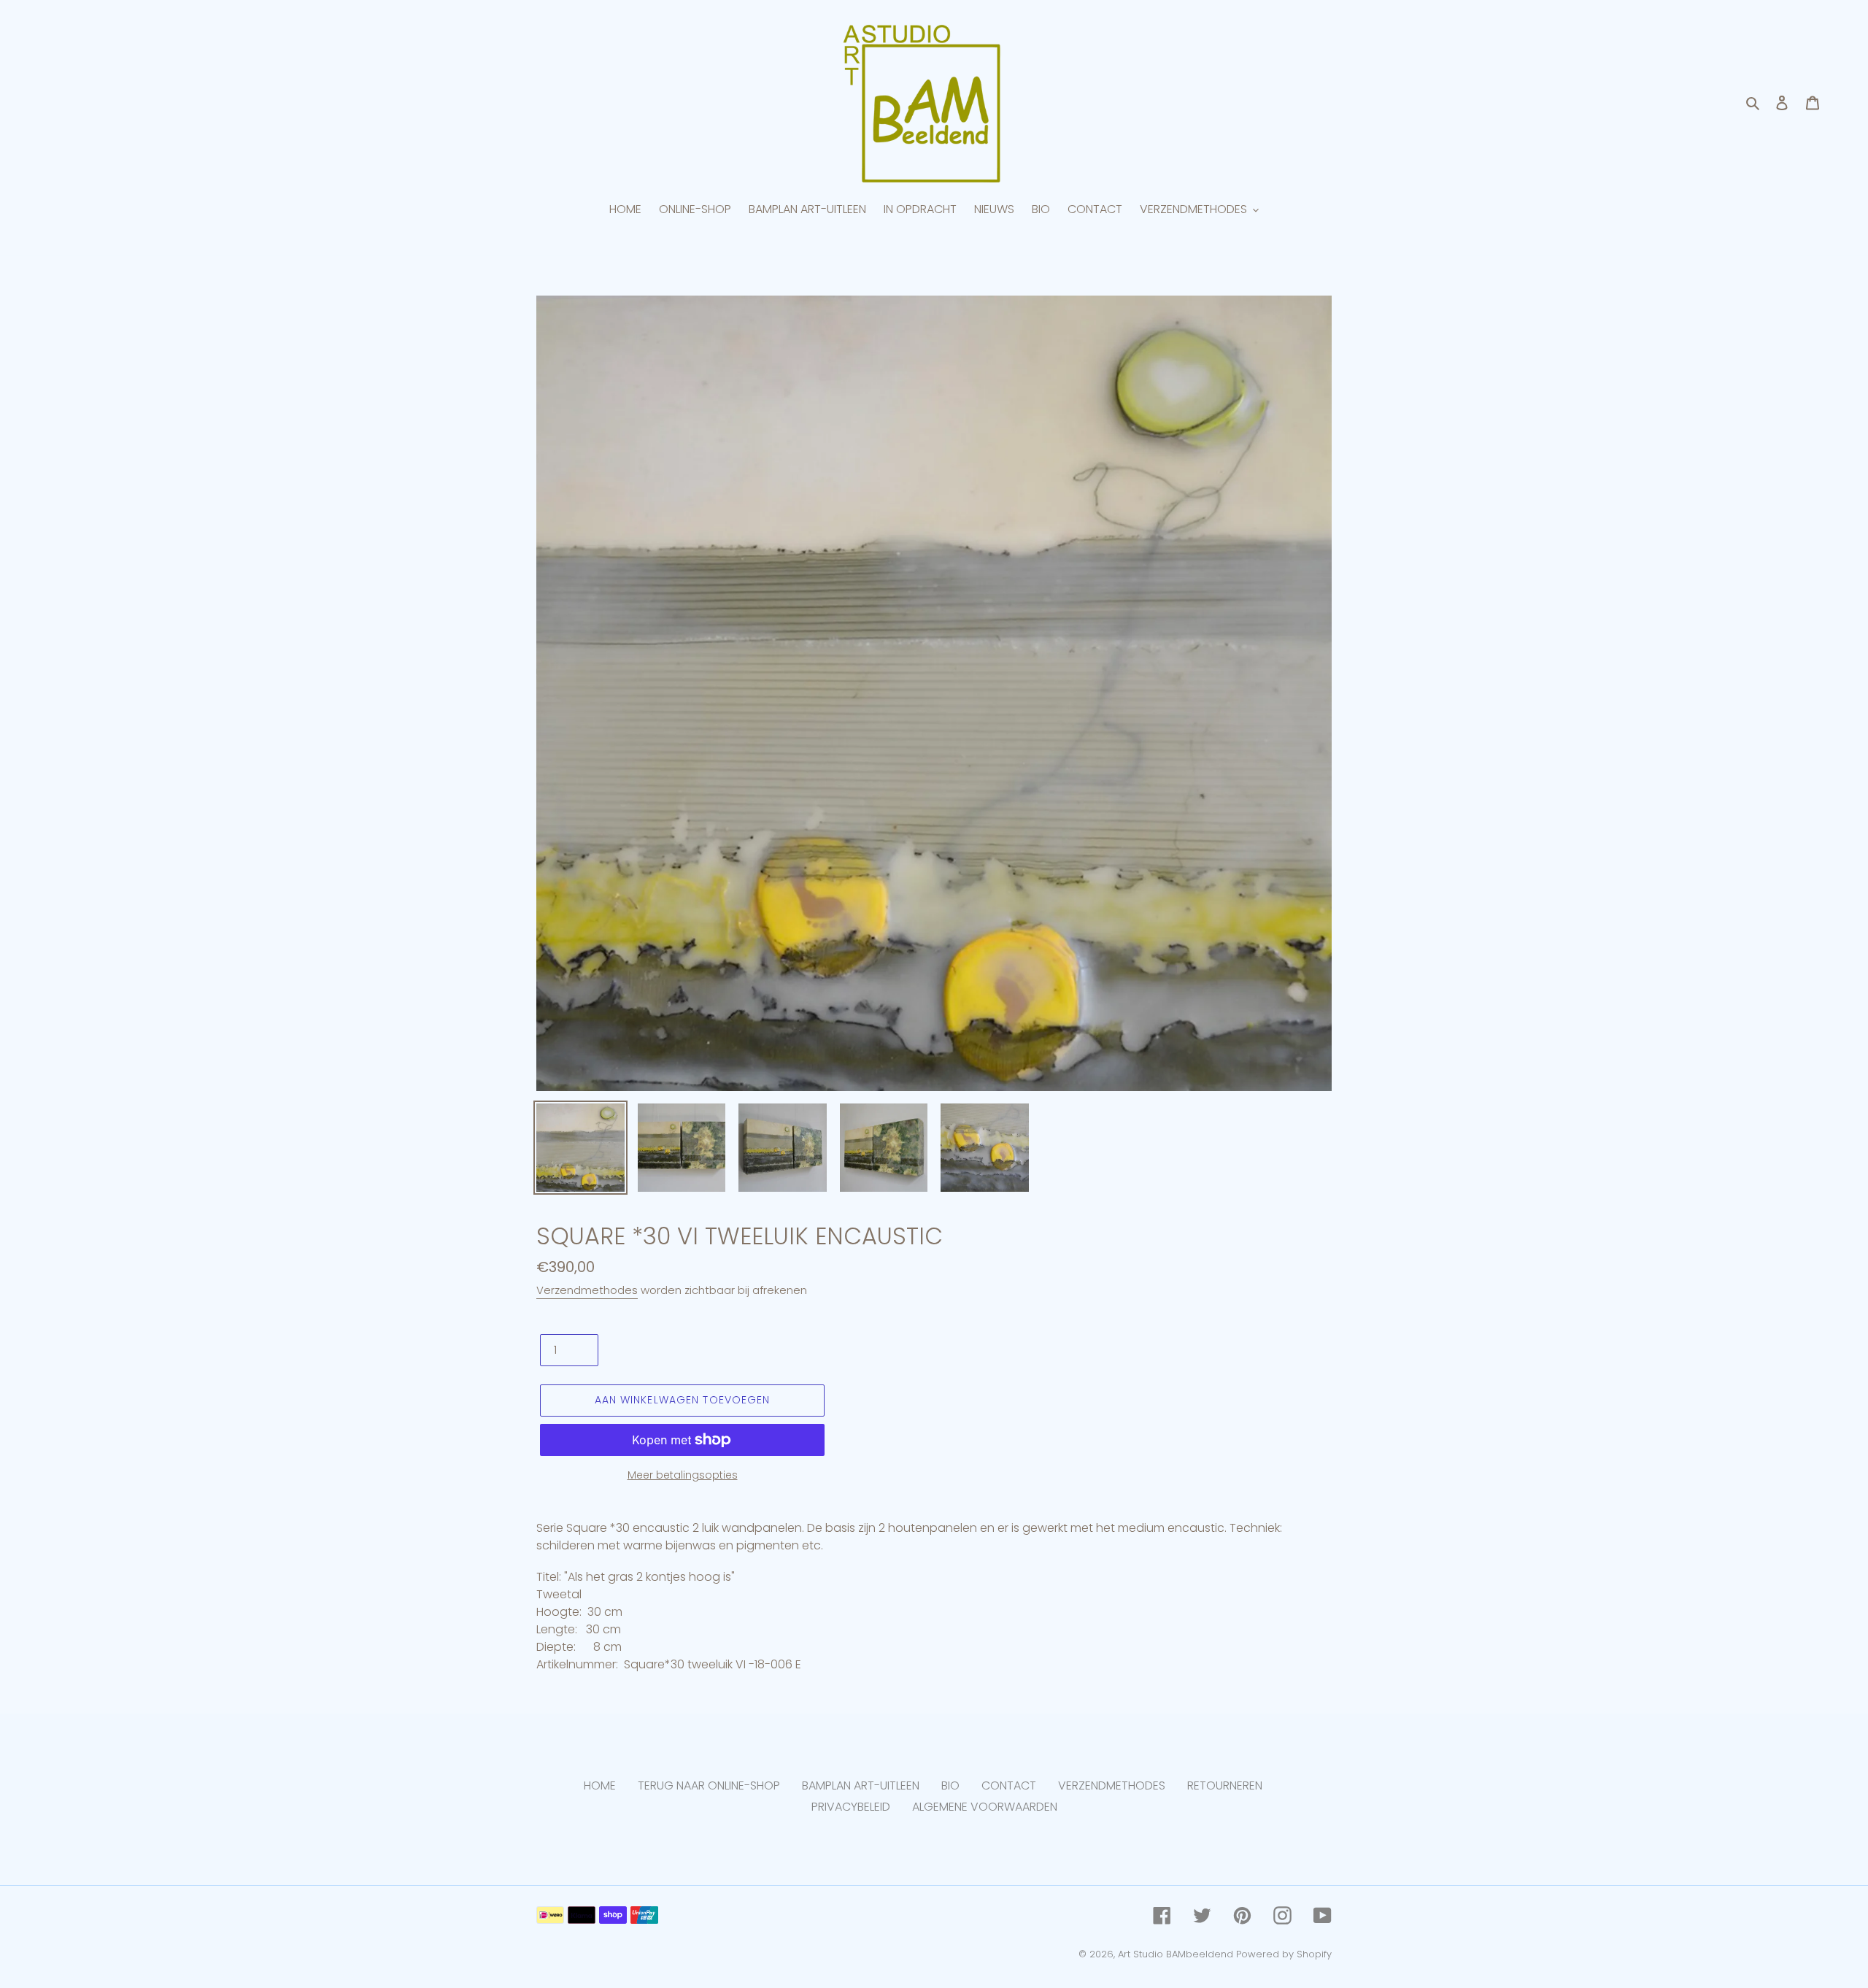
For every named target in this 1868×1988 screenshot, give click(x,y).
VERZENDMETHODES (1112, 1785)
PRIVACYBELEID (851, 1807)
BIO (950, 1785)
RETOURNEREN (1225, 1785)
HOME (600, 1785)
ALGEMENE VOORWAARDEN (985, 1807)
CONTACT (1009, 1785)
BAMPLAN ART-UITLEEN (861, 1785)
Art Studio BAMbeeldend (1176, 1954)
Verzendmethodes (587, 1290)
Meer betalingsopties (683, 1475)
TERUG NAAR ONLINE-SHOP (709, 1785)
